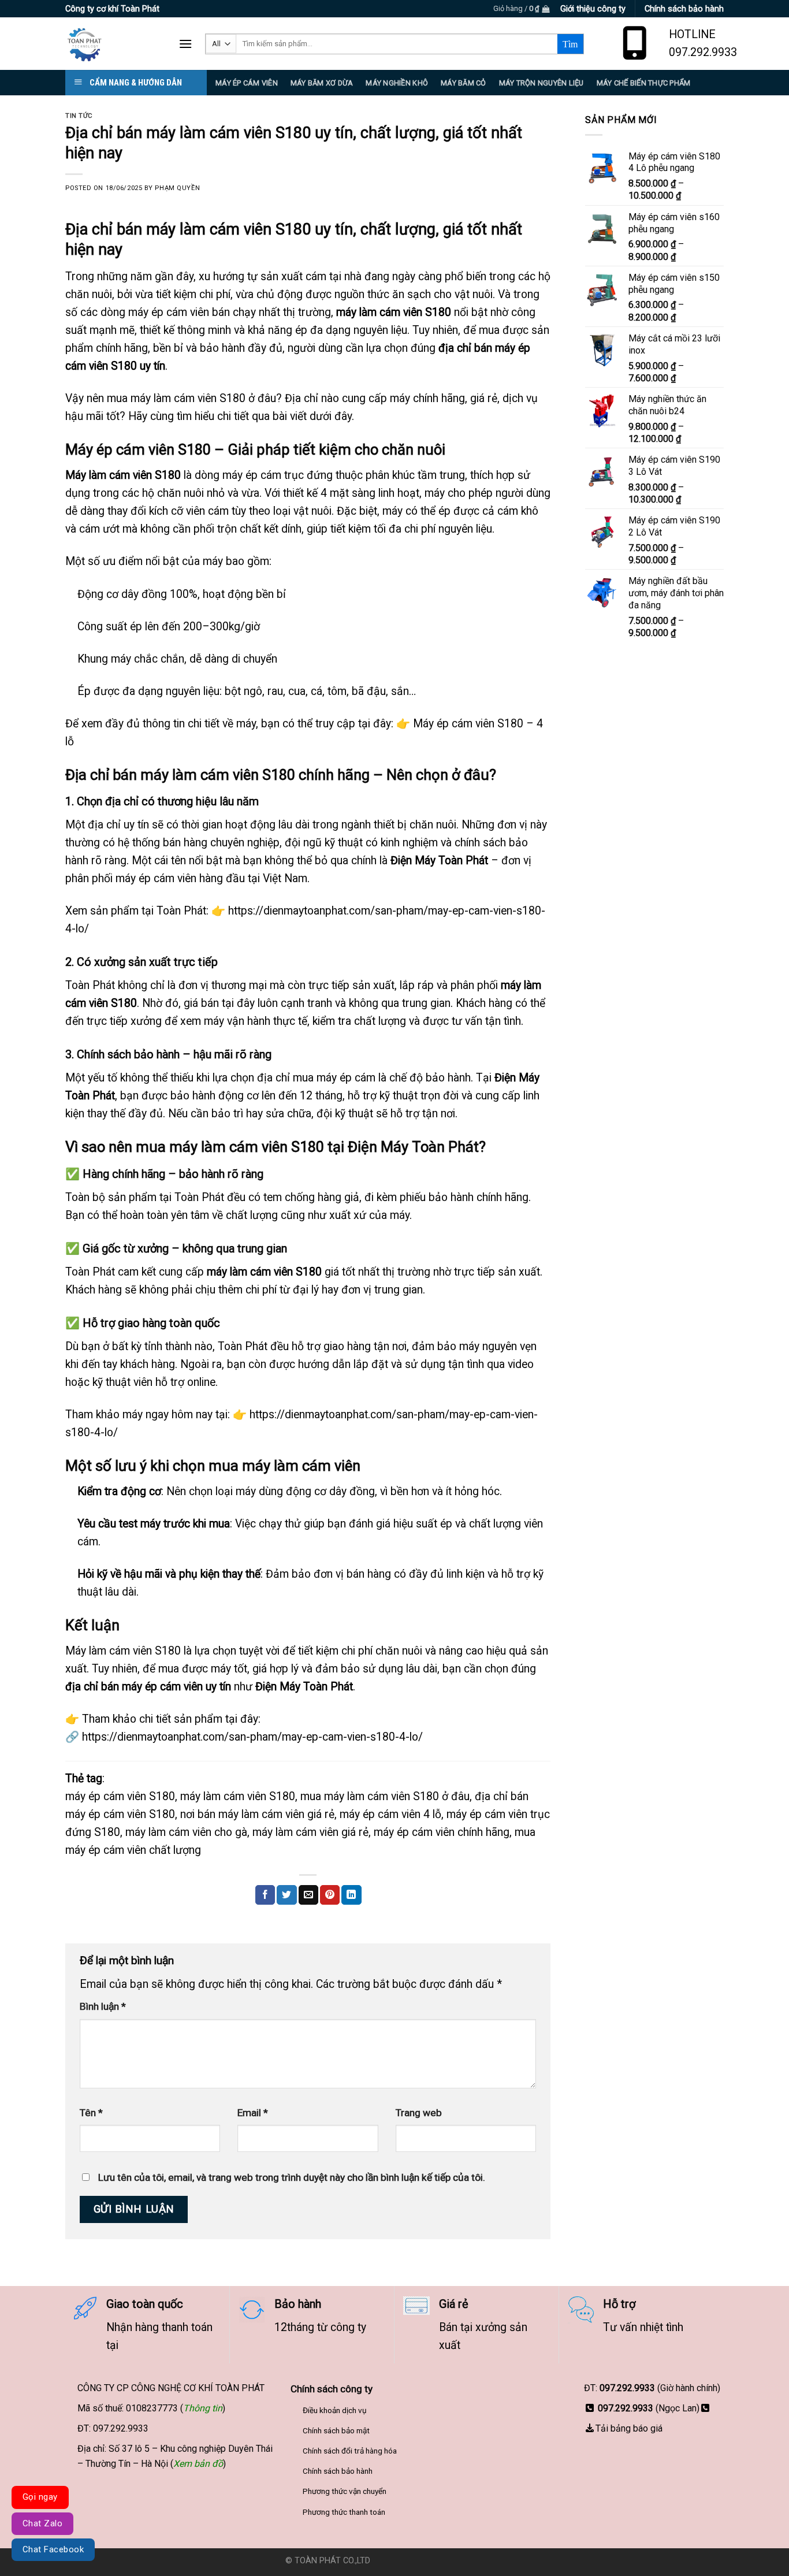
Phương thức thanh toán (344, 2512)
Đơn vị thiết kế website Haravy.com (438, 2561)
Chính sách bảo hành (338, 2471)
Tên (91, 2113)
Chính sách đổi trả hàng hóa (350, 2451)
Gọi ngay (40, 2497)
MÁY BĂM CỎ (464, 83)
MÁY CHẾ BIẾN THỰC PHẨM (644, 83)
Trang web (419, 2113)
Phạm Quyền (177, 188)
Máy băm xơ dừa (322, 83)
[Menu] (185, 44)
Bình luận (103, 2006)
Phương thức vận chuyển (345, 2491)
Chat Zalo (42, 2523)
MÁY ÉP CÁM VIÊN (247, 83)
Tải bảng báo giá (629, 2428)
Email (253, 2113)
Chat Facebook (53, 2549)
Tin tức (79, 116)
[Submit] (570, 44)
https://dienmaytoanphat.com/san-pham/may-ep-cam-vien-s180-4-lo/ (252, 1737)
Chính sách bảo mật (336, 2430)
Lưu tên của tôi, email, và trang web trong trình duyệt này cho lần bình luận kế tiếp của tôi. (292, 2177)
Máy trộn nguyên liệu (541, 83)
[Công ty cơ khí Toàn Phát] (113, 44)
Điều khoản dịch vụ (335, 2410)
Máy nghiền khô (397, 83)
